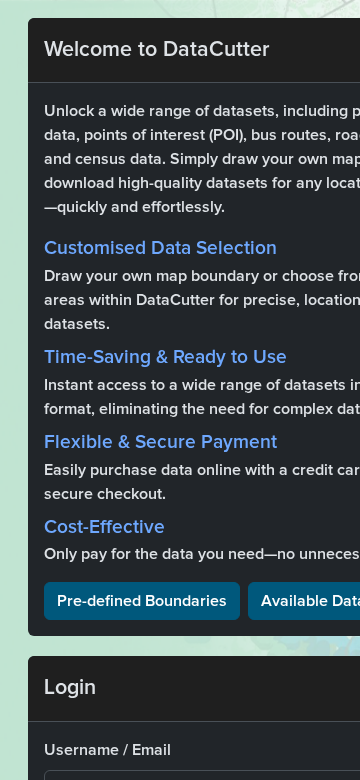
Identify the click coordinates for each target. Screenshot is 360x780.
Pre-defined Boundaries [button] (142, 601)
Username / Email (107, 750)
